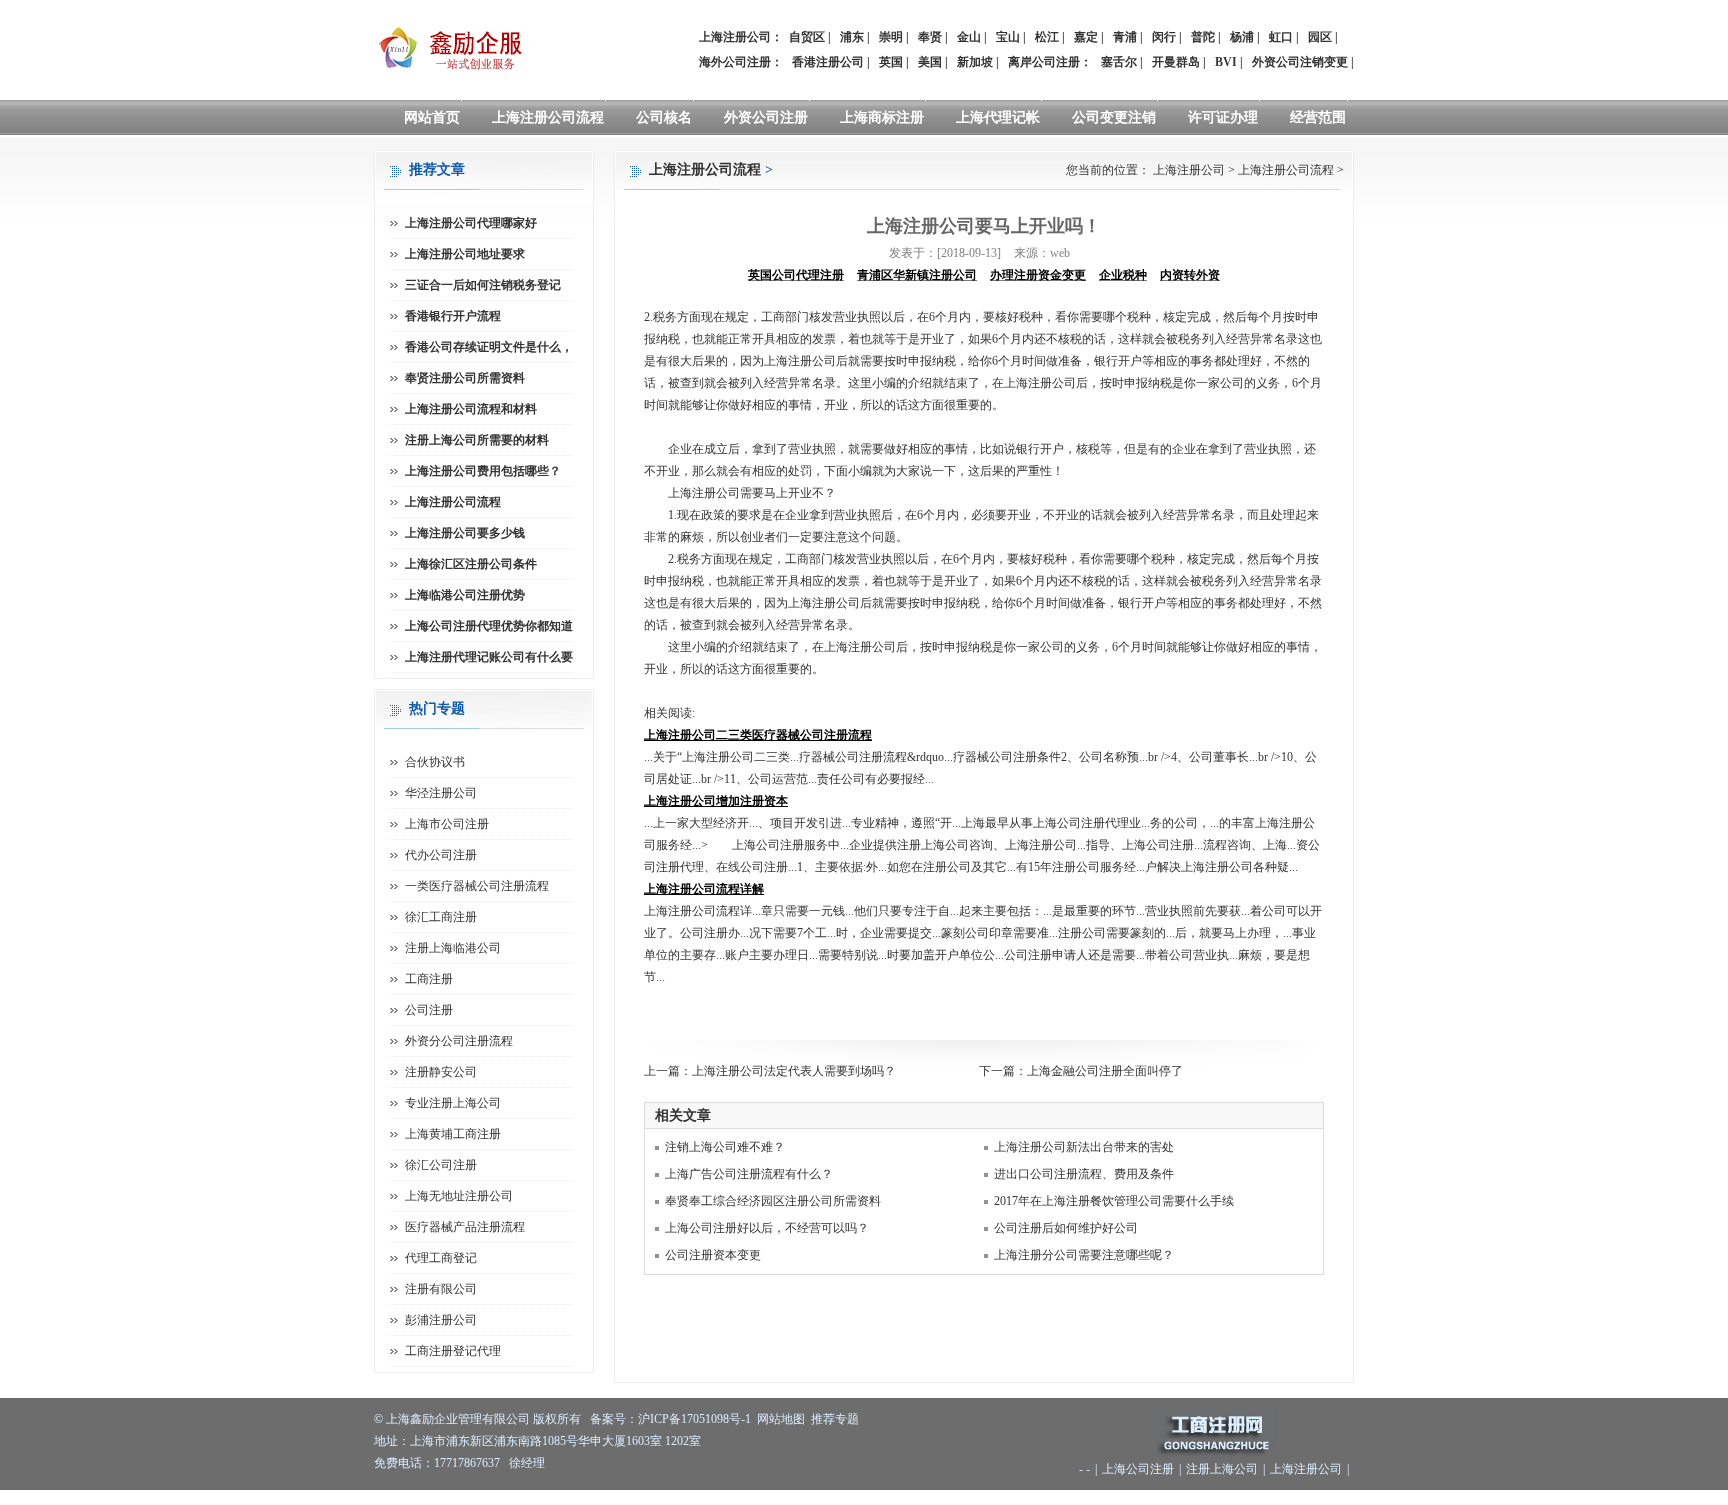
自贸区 (807, 37)
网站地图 (781, 1419)
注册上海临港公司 (453, 948)
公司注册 (429, 1010)
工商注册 (429, 979)
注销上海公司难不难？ (725, 1147)
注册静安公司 (441, 1072)
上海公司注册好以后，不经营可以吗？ (767, 1228)
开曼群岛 (1176, 62)
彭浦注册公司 (441, 1320)
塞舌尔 (1119, 62)
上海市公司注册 (447, 824)
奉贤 (930, 37)
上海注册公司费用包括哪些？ (483, 471)
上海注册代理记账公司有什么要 (489, 657)
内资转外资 (1190, 275)
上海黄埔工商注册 (453, 1134)
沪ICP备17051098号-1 (694, 1419)
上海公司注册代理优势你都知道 (489, 626)
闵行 (1164, 37)
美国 (930, 62)
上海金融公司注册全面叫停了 (1105, 1071)
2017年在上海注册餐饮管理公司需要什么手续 (1114, 1201)
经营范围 (1318, 117)
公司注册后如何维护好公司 (1066, 1228)
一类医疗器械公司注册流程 (477, 886)
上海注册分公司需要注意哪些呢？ (1084, 1255)
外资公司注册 (766, 117)
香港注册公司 (828, 62)
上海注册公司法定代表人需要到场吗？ (794, 1071)
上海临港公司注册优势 (465, 595)
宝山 (1008, 37)
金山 (969, 37)
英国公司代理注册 (796, 275)
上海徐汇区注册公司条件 (471, 564)
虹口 (1281, 37)
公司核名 (664, 117)
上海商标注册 (882, 117)
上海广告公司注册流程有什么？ (749, 1174)
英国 (891, 62)
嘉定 (1086, 37)
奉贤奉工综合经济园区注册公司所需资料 (773, 1201)
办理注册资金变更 (1038, 275)
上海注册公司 (1189, 170)
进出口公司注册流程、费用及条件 (1084, 1174)
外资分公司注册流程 (459, 1041)
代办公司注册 (441, 855)
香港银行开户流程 (453, 316)
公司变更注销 (1114, 117)
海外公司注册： (741, 62)
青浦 (1125, 37)
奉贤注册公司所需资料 (465, 378)
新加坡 (975, 62)
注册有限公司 (441, 1289)
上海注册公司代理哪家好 (471, 223)
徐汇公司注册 (441, 1165)
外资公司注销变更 (1300, 62)
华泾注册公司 (441, 793)
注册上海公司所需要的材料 (477, 440)
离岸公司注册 (1044, 62)
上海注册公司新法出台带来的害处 (1084, 1147)
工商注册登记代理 (453, 1351)
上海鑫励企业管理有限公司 (458, 1419)
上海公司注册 (1138, 1469)
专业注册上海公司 (453, 1103)
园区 (1320, 37)
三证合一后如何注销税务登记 (483, 285)
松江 (1047, 37)
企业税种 (1123, 275)
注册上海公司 (1222, 1469)
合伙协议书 (435, 762)
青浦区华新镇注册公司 (917, 275)
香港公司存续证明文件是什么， (489, 347)
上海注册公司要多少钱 (465, 533)
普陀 (1203, 37)
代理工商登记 (441, 1258)
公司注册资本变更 (713, 1255)
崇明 (891, 37)
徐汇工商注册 (441, 917)
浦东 (852, 37)
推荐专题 (835, 1419)
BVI (1226, 62)
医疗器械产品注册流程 (465, 1227)
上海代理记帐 (998, 117)
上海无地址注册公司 (459, 1196)
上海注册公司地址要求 (465, 254)
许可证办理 (1223, 117)
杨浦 (1242, 37)
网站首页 (432, 117)
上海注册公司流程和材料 (471, 409)
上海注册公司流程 (548, 117)
